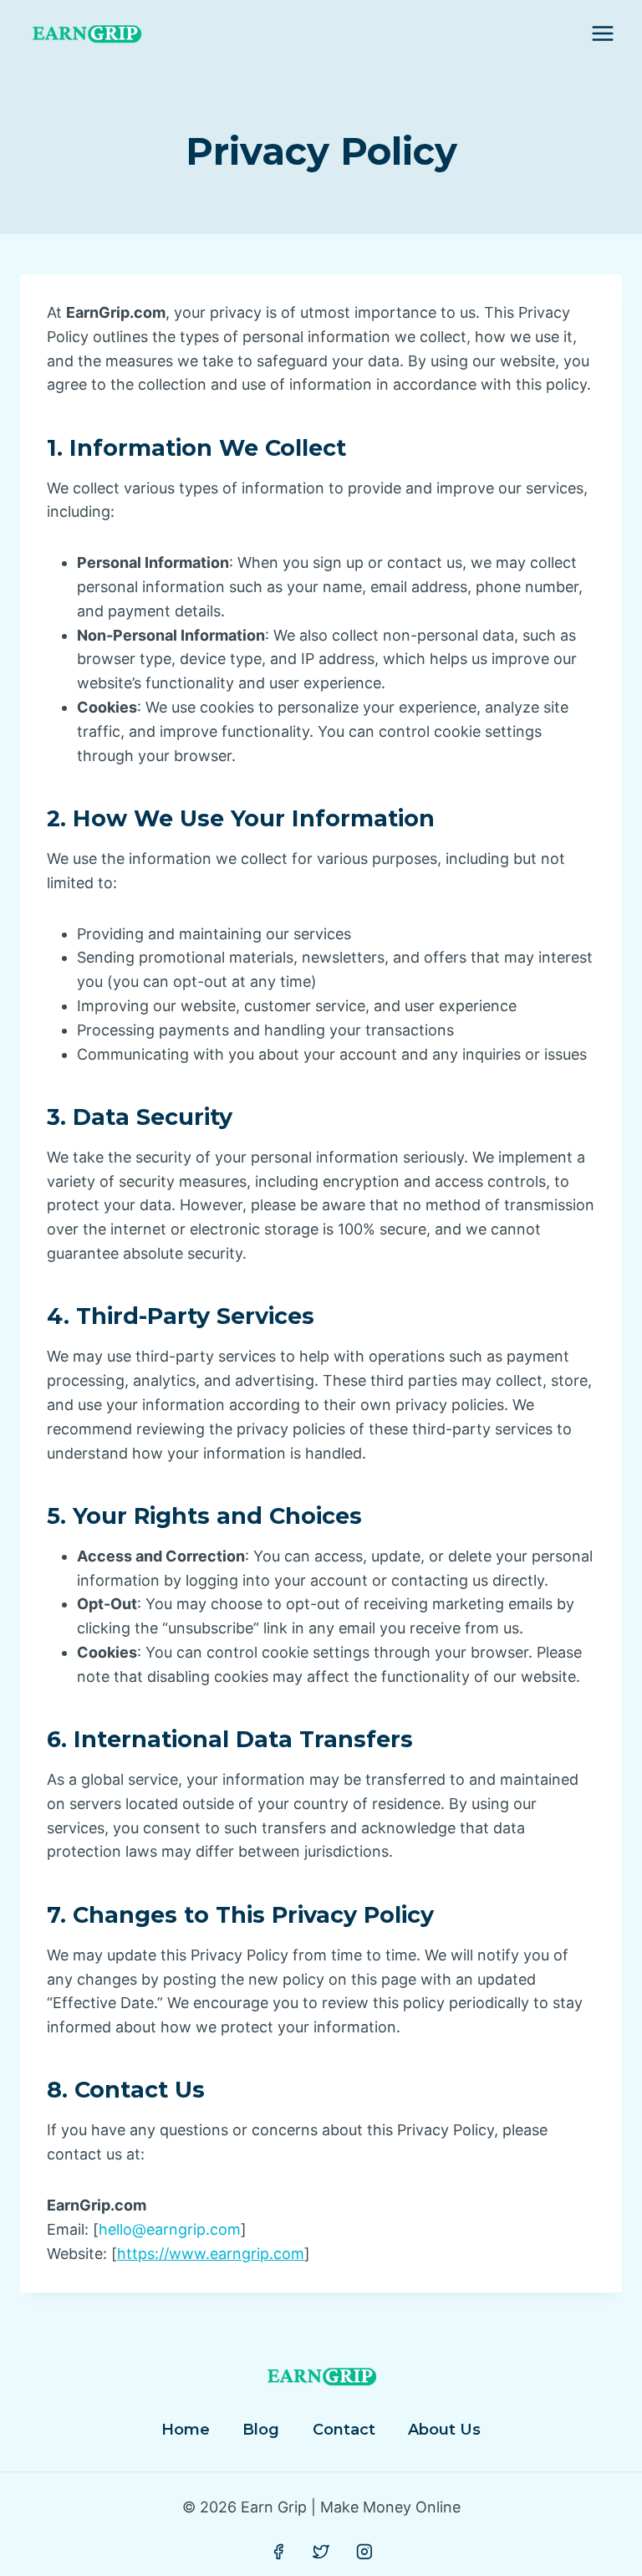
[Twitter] (321, 2552)
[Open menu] (602, 33)
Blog (261, 2430)
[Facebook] (278, 2552)
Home (186, 2430)
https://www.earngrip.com (211, 2254)
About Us (444, 2430)
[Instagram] (364, 2552)
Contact (344, 2430)
